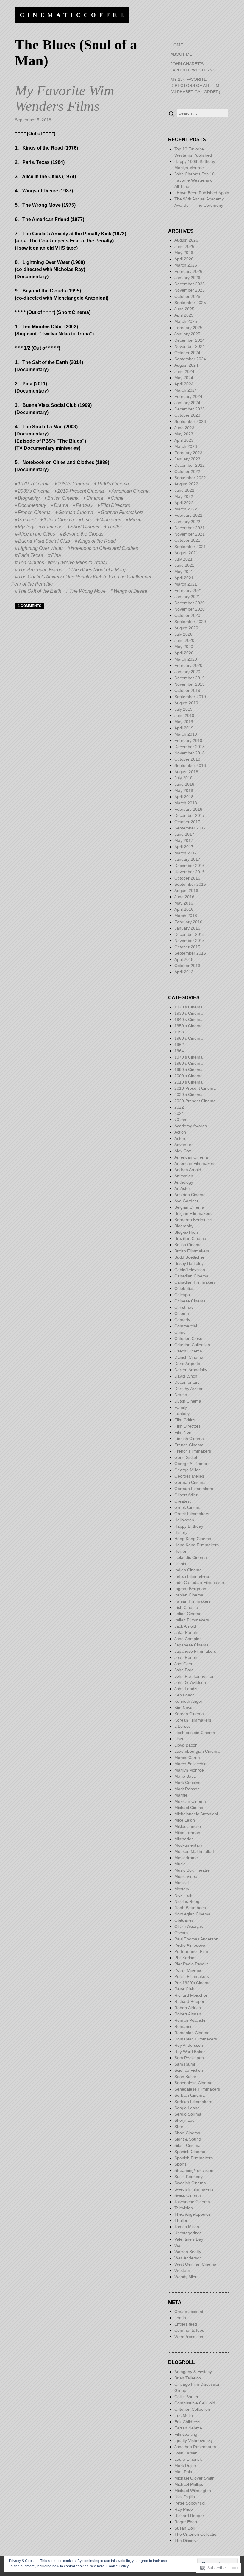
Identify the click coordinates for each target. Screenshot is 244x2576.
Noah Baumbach (190, 1908)
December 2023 (190, 409)
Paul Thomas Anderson (196, 1939)
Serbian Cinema (190, 2095)
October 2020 (187, 615)
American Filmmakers (195, 1163)
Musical (182, 1883)
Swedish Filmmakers (194, 2189)
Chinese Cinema (190, 1301)
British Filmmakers (192, 1251)
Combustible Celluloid (195, 2403)
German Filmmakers (122, 512)
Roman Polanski (190, 2020)
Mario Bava (185, 1776)
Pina (56, 555)
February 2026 (188, 271)
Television (184, 2208)
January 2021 (187, 597)
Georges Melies (189, 1476)
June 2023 (184, 428)
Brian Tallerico (188, 2378)
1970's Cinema (34, 484)
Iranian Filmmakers (193, 1601)
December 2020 (190, 603)
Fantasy (84, 505)
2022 (179, 1107)
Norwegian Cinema (192, 1914)
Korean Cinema (189, 1714)
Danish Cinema (189, 1357)
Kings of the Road (97, 541)
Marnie (181, 1795)
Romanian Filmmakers (196, 2039)
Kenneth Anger (188, 1701)
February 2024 (188, 396)
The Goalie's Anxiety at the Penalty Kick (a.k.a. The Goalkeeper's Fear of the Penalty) (83, 580)
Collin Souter (186, 2397)
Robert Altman (188, 2014)
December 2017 (190, 815)
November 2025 (190, 290)
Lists (87, 520)
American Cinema (131, 491)
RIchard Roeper (189, 2001)
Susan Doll (184, 2528)
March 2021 (186, 584)
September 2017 (190, 828)
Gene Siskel (186, 1457)
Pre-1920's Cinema (193, 1983)
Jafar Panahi (186, 1632)
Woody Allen (186, 2277)
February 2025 (188, 328)
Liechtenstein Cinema (195, 1733)
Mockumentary (188, 1845)
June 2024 (184, 371)
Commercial (186, 1326)
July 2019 (183, 709)
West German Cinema (195, 2264)
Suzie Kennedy (189, 2177)
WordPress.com (189, 2337)
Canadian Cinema (191, 1276)
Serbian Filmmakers (193, 2102)
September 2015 (190, 953)
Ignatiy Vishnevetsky (194, 2440)
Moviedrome (186, 1858)
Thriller (115, 527)
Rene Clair (184, 1989)
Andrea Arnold (188, 1170)
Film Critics (185, 1420)
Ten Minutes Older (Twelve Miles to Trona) (63, 562)
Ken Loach (184, 1695)
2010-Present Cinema (81, 491)
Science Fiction (189, 2070)
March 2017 (186, 853)
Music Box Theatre (192, 1870)
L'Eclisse (183, 1726)
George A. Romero (192, 1464)
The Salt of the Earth (40, 591)
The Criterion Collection (197, 2534)
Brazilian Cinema (190, 1238)
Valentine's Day (189, 2239)
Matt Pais (183, 2472)
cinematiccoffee (73, 15)
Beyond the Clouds (83, 534)
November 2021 (190, 534)
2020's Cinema (189, 1095)
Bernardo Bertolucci (193, 1220)
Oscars (181, 1933)
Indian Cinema (188, 1570)
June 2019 (184, 715)
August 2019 (186, 703)
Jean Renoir (186, 1657)
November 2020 (190, 609)
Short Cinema (85, 527)
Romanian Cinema (192, 2033)
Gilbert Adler (186, 1495)
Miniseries (110, 520)
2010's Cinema (189, 1082)
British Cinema (63, 498)
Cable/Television (190, 1270)
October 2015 (187, 947)
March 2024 (186, 390)
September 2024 (190, 359)
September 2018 (190, 765)
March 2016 (186, 916)
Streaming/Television (194, 2170)
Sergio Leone (187, 2108)
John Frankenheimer (194, 1676)
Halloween (184, 1520)
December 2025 (190, 284)
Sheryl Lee (184, 2120)
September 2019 (190, 697)
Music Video (186, 1876)
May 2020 (184, 647)
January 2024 (187, 403)
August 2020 (186, 628)
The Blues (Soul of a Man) (98, 570)
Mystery (26, 527)
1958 (179, 1032)
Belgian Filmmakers (193, 1213)
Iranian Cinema (189, 1595)
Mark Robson (187, 1789)
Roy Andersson (189, 2045)
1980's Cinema (73, 484)
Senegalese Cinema (193, 2083)
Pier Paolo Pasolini (192, 1964)
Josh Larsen (186, 2453)
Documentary (32, 505)
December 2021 (190, 528)
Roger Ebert (186, 2522)
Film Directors (115, 505)
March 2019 (186, 734)
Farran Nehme (188, 2428)
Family (181, 1407)
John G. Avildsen (190, 1682)
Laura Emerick (188, 2459)
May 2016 (184, 903)
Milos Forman (187, 1833)
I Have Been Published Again (202, 193)
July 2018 (183, 778)
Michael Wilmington (193, 2491)
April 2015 (184, 959)
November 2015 (190, 941)
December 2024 (190, 340)
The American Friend (40, 570)
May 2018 (184, 790)
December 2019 (190, 678)
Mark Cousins (187, 1783)
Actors (180, 1138)
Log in (180, 2318)
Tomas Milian (187, 2227)
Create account (189, 2312)
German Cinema (76, 512)
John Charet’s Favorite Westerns (193, 67)
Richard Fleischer (191, 1995)
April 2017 (184, 847)
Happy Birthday (189, 1526)
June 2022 (184, 490)
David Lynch (186, 1376)
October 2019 (187, 690)
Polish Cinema (188, 1970)
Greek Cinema (188, 1507)
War (178, 2245)
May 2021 (184, 572)
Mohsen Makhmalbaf (194, 1851)
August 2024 (186, 365)
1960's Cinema (189, 1038)
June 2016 (184, 897)
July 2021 (183, 559)
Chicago (182, 1295)
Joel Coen (184, 1664)
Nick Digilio (185, 2497)
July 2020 (183, 634)
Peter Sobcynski (190, 2503)
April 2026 (184, 259)
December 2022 (190, 465)
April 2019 (184, 728)
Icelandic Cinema (191, 1557)
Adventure (184, 1145)
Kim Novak (184, 1708)
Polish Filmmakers (192, 1976)
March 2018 (186, 803)
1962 (179, 1045)
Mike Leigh (185, 1820)
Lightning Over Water (40, 548)
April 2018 (184, 797)
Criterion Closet (189, 1338)
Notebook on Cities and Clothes (104, 548)
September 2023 (190, 421)
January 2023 (187, 459)
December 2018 (190, 747)
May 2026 (184, 253)
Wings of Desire (130, 591)
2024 (179, 1113)
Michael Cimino (189, 1808)
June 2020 (184, 640)
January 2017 (187, 859)
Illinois (180, 1564)
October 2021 (187, 540)
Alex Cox (183, 1151)
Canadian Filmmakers (195, 1282)
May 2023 (184, 434)
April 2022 (184, 503)
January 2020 (187, 672)
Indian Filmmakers (192, 1576)
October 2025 (187, 296)
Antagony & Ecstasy (193, 2372)
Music (135, 520)
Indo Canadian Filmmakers (200, 1582)
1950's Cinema (189, 1026)
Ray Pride (184, 2509)
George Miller (187, 1470)
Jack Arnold (185, 1626)
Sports (180, 2164)
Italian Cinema (59, 520)
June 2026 (184, 246)
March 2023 (186, 446)
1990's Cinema (113, 484)
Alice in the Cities (37, 534)
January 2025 (187, 334)
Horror (180, 1551)
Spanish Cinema (190, 2152)
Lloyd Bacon (186, 1745)
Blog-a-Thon (186, 1232)
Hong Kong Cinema (193, 1539)
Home (177, 45)
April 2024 (184, 384)
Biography (29, 498)
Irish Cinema (186, 1607)
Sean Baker (185, 2077)
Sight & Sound (188, 2139)
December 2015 (190, 934)
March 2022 (186, 509)
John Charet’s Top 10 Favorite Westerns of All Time (194, 180)
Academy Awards (191, 1126)
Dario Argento (187, 1364)
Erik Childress (187, 2422)
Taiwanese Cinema (192, 2202)
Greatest (27, 520)
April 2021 (184, 578)
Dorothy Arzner (189, 1389)
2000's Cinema (34, 491)
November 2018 (190, 753)
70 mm (181, 1120)
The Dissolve (187, 2541)
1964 (179, 1051)
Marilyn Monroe (189, 1770)
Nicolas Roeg (187, 1901)
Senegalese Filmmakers (197, 2089)
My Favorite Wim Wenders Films (65, 98)
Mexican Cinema (190, 1801)
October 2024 (187, 353)
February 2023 (188, 453)
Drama (61, 505)
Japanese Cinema (191, 1645)
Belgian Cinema (189, 1207)
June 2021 (184, 565)
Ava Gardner (186, 1201)
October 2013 (187, 966)
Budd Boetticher (189, 1257)
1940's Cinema (189, 1019)
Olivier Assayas (189, 1926)
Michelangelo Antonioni (196, 1814)
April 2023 (184, 440)
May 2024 (184, 378)
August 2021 (186, 553)
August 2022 (186, 484)
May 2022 (184, 496)
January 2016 (187, 928)
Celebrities (184, 1288)
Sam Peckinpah (189, 2058)
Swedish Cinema (190, 2183)
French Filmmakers (193, 1451)
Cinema (95, 498)
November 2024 (190, 346)
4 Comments (29, 606)
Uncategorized (188, 2233)
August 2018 (186, 772)
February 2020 (188, 665)
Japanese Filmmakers (195, 1651)
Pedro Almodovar (191, 1945)
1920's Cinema (189, 1007)
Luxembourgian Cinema (197, 1751)
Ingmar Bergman (190, 1589)
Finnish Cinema (189, 1439)
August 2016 (186, 891)
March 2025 (186, 321)
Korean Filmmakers (193, 1720)
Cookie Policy (117, 2566)
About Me (181, 54)
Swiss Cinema (188, 2195)
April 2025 (184, 315)
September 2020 (190, 622)
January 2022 (187, 522)
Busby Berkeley (189, 1263)
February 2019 (188, 740)
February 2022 (188, 515)
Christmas (184, 1307)
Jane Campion (188, 1639)
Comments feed (189, 2330)
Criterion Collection (192, 1345)
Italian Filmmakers (192, 1620)
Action (180, 1132)
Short (179, 2127)
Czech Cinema (188, 1351)
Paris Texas (31, 555)
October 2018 (187, 759)
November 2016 (190, 872)
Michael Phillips (189, 2484)
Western (182, 2270)
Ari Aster (182, 1188)
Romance (52, 527)
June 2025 (184, 309)
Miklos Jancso (188, 1826)
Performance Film (191, 1951)
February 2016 (188, 922)
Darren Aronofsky (191, 1370)
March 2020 (186, 659)
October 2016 (187, 878)
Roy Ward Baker (190, 2052)
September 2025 (190, 303)
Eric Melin (184, 2415)
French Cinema (34, 512)
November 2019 (190, 684)
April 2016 (184, 909)
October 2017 (187, 822)
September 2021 (190, 547)
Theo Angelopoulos (193, 2214)
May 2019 (184, 722)
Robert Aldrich (188, 2008)
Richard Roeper (189, 2516)
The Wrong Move (87, 591)
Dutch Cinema (188, 1401)
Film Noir (183, 1432)
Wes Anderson (188, 2258)
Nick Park (183, 1895)
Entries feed (186, 2324)
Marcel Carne (187, 1758)
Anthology (184, 1182)
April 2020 (184, 653)
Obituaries (184, 1920)
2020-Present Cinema (195, 1101)
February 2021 (188, 590)
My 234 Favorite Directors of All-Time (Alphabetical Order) (196, 85)
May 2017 (184, 840)
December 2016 (190, 866)
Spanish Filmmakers (194, 2158)
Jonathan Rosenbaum (195, 2447)
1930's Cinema (189, 1013)
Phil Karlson (186, 1958)
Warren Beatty (188, 2252)
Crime (117, 498)
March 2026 (186, 265)
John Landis (186, 1689)
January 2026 (187, 278)
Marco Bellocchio (190, 1764)
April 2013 (184, 972)
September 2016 (190, 884)
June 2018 (184, 784)
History (181, 1532)
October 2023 (187, 415)
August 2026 (186, 240)
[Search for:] (198, 113)
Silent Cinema (187, 2145)
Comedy (182, 1320)
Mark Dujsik (185, 2466)
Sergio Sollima (188, 2114)
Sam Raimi (185, 2064)
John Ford (184, 1670)
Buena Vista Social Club (44, 541)
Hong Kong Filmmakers (197, 1545)
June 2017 (184, 834)
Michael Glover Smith (194, 2478)
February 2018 (188, 809)
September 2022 (190, 478)
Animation (184, 1176)
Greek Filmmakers (192, 1514)
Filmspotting (186, 2434)
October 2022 (187, 471)
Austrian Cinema (190, 1195)
